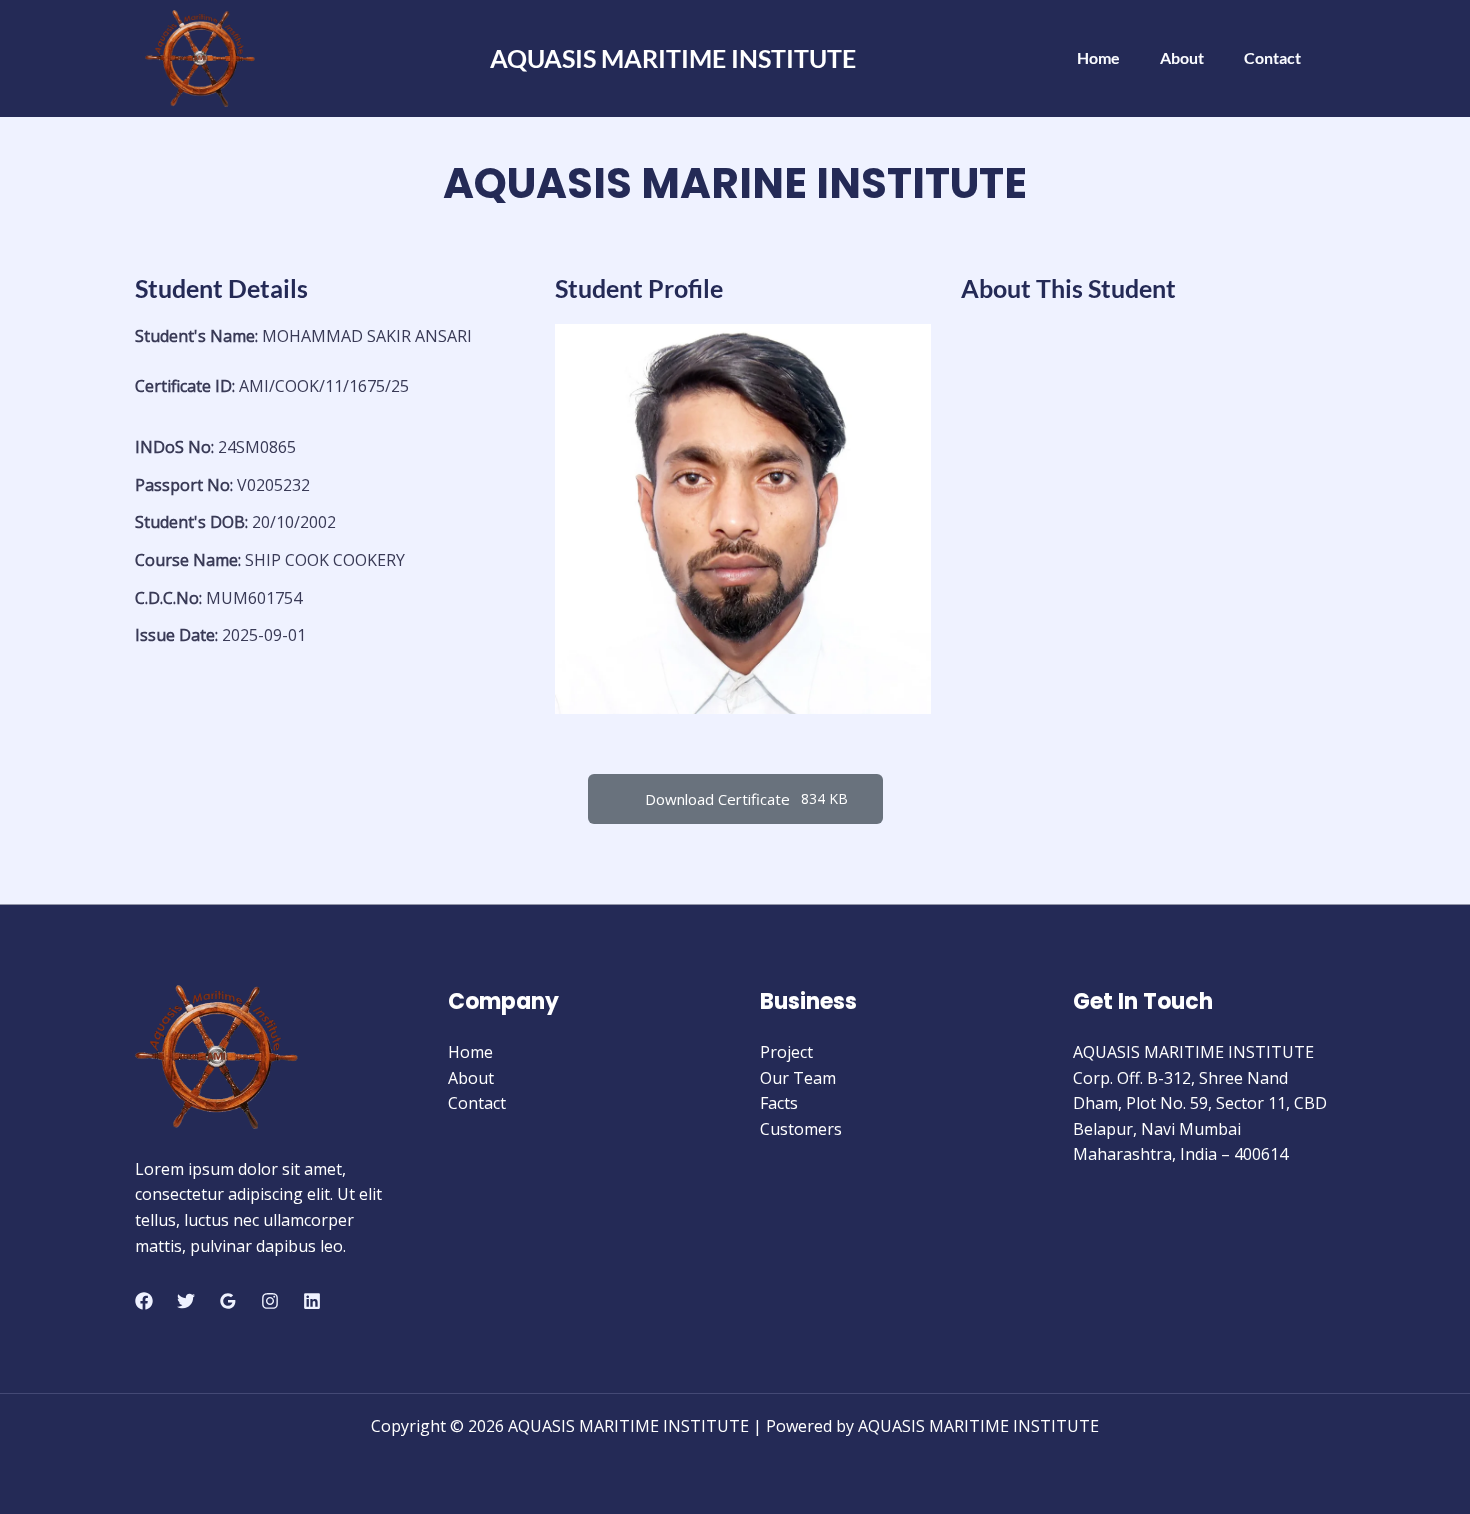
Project (786, 1052)
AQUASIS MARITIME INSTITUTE (673, 58)
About (1182, 57)
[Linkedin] (312, 1301)
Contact (1272, 57)
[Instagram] (270, 1301)
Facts (779, 1103)
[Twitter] (186, 1301)
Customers (801, 1129)
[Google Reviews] (228, 1301)
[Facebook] (144, 1301)
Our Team (798, 1078)
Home (1098, 57)
